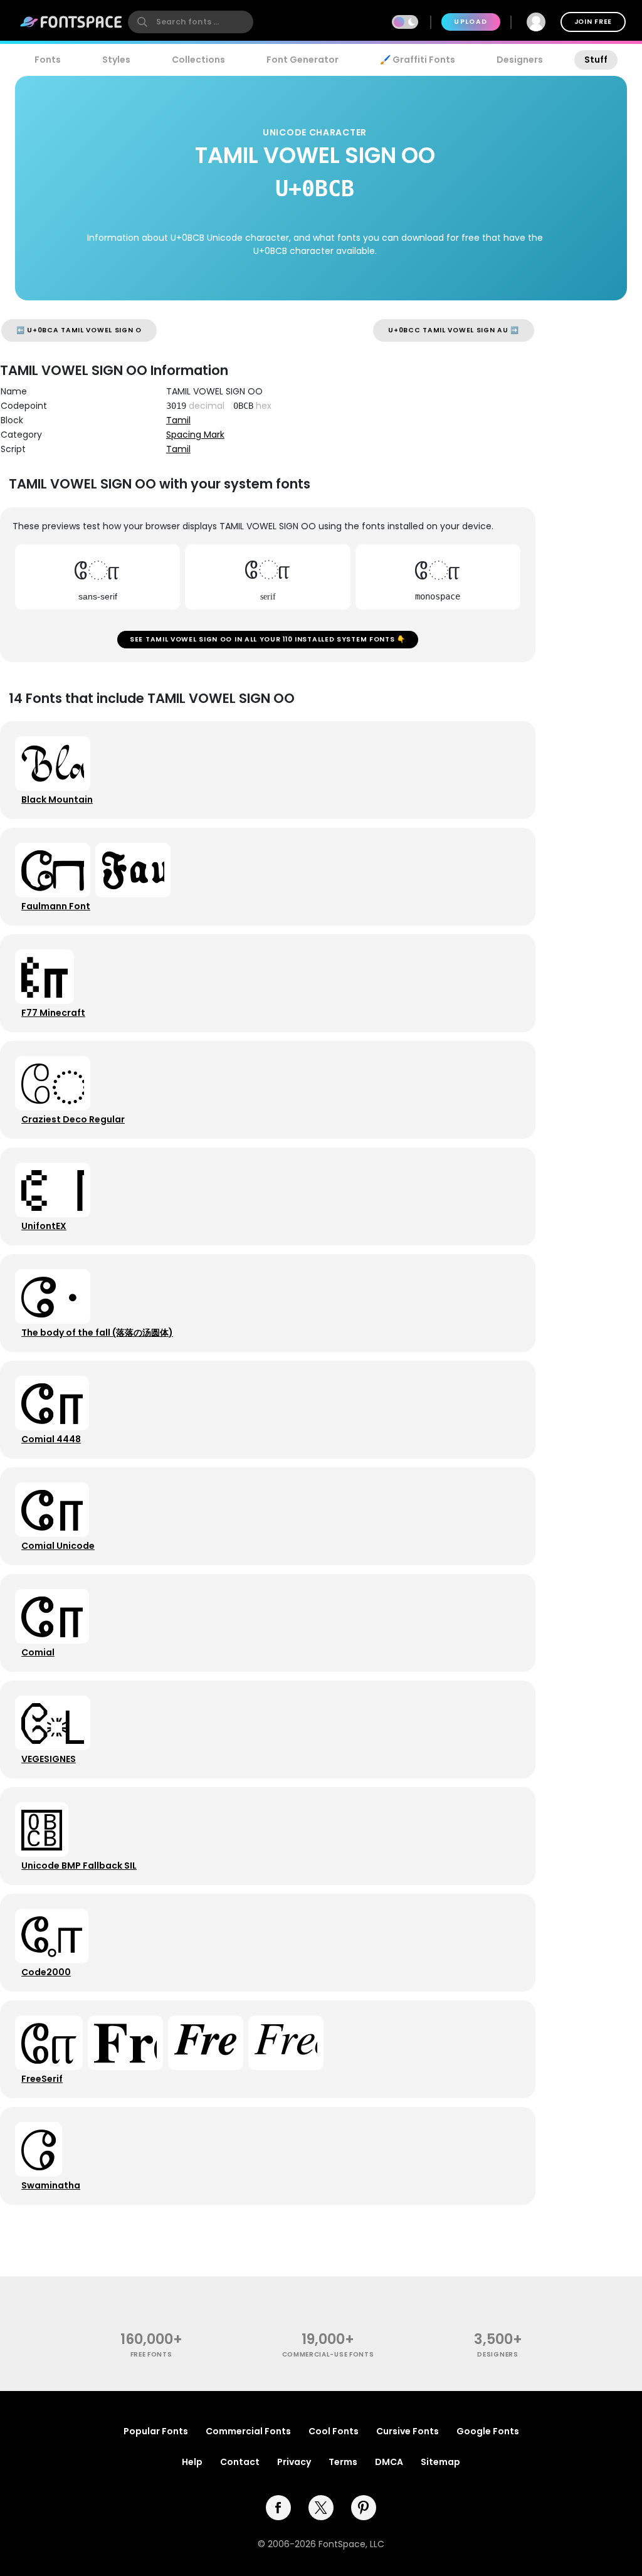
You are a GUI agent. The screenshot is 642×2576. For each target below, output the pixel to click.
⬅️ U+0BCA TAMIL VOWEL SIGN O (79, 330)
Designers (520, 60)
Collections (198, 60)
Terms (343, 2462)
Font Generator (303, 60)
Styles (116, 60)
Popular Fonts (156, 2431)
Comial (38, 1652)
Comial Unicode (58, 1546)
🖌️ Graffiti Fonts (418, 60)
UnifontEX (44, 1226)
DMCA (389, 2462)
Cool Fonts (334, 2431)
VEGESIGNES (49, 1759)
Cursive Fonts (408, 2431)
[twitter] (321, 2508)
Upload (471, 22)
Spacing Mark (195, 435)
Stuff (596, 60)
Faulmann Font (56, 906)
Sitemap (440, 2462)
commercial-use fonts (328, 2354)
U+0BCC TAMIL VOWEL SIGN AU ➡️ (454, 330)
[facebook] (278, 2508)
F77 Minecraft (53, 1013)
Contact (240, 2462)
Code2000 (46, 1972)
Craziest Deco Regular (73, 1119)
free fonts (151, 2354)
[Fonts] (71, 22)
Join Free (593, 22)
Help (192, 2462)
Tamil (178, 420)
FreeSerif (42, 2079)
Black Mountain (57, 800)
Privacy (294, 2462)
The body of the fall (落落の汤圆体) (97, 1333)
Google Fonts (488, 2431)
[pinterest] (364, 2508)
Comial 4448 (51, 1439)
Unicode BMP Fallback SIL (79, 1866)
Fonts (48, 60)
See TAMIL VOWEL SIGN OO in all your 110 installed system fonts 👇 (268, 639)
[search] (191, 22)
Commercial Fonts (248, 2431)
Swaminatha (51, 2185)
